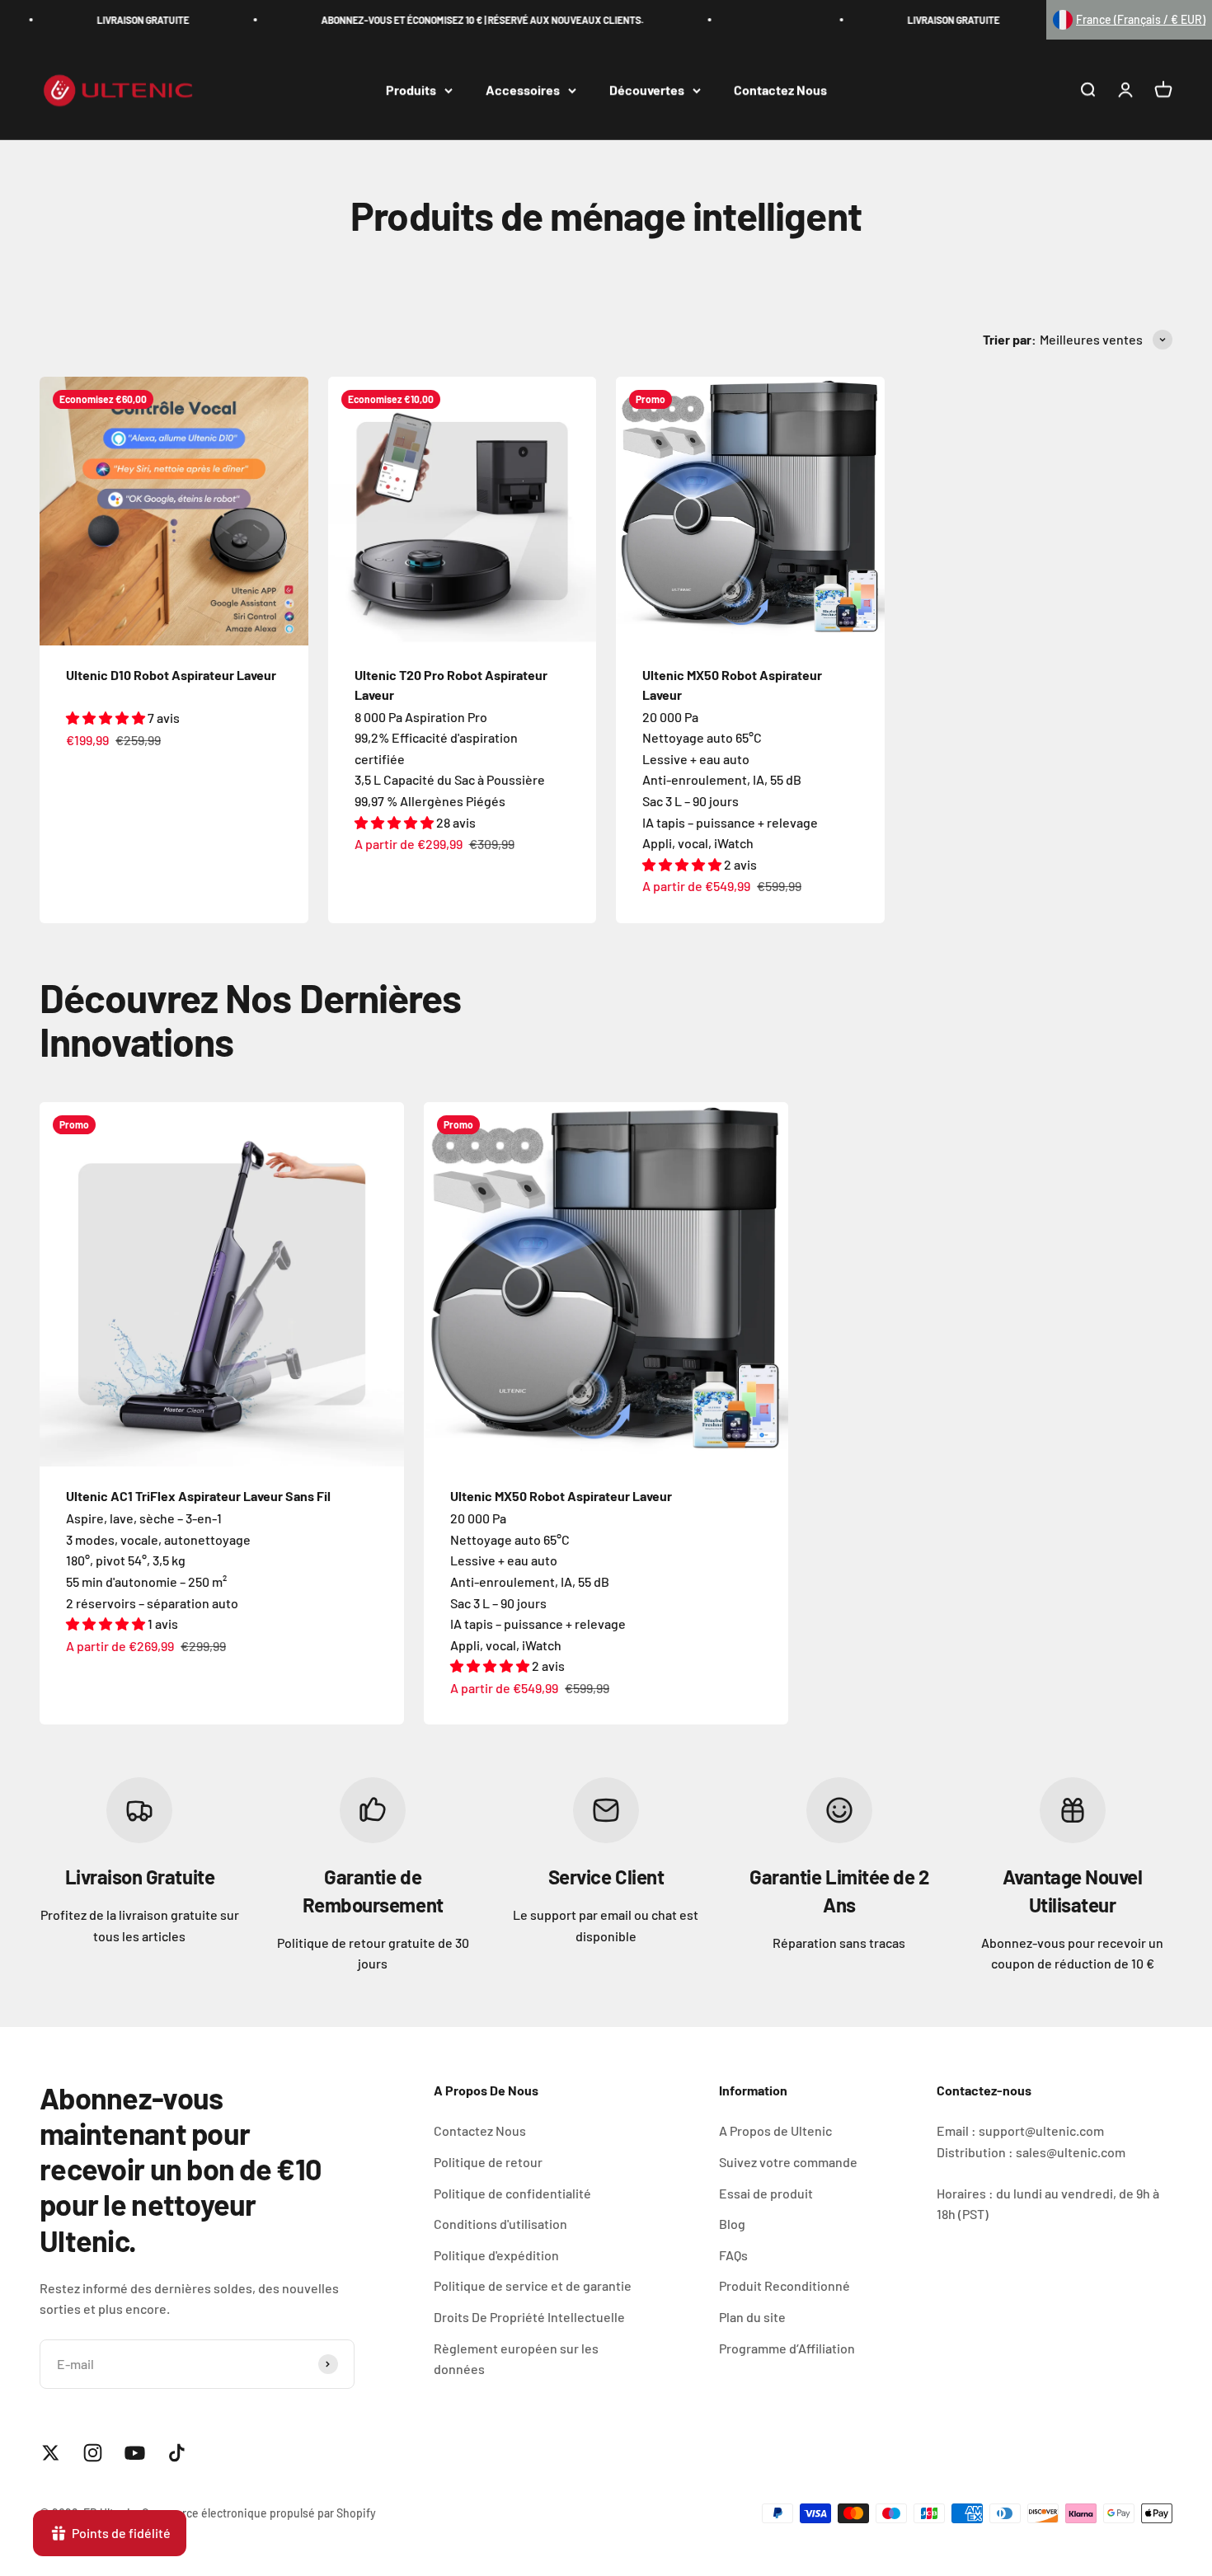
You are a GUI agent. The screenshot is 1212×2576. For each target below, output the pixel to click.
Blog (732, 2224)
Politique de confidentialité (512, 2193)
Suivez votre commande (788, 2162)
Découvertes (647, 90)
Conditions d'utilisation (500, 2224)
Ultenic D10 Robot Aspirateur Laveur (171, 675)
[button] (1129, 20)
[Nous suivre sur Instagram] (93, 2453)
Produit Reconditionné (785, 2285)
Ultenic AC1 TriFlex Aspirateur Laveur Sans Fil (198, 1496)
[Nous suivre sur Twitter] (51, 2453)
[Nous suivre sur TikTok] (177, 2453)
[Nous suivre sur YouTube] (135, 2453)
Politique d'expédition (496, 2255)
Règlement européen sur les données (516, 2359)
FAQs (733, 2255)
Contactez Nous (780, 90)
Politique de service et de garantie (533, 2285)
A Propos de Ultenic (775, 2130)
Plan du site (752, 2317)
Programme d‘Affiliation (787, 2348)
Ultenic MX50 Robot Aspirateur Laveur (561, 1496)
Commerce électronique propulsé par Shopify (259, 2513)
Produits (411, 90)
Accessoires (523, 90)
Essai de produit (766, 2193)
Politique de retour (488, 2162)
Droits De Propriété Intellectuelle (529, 2317)
